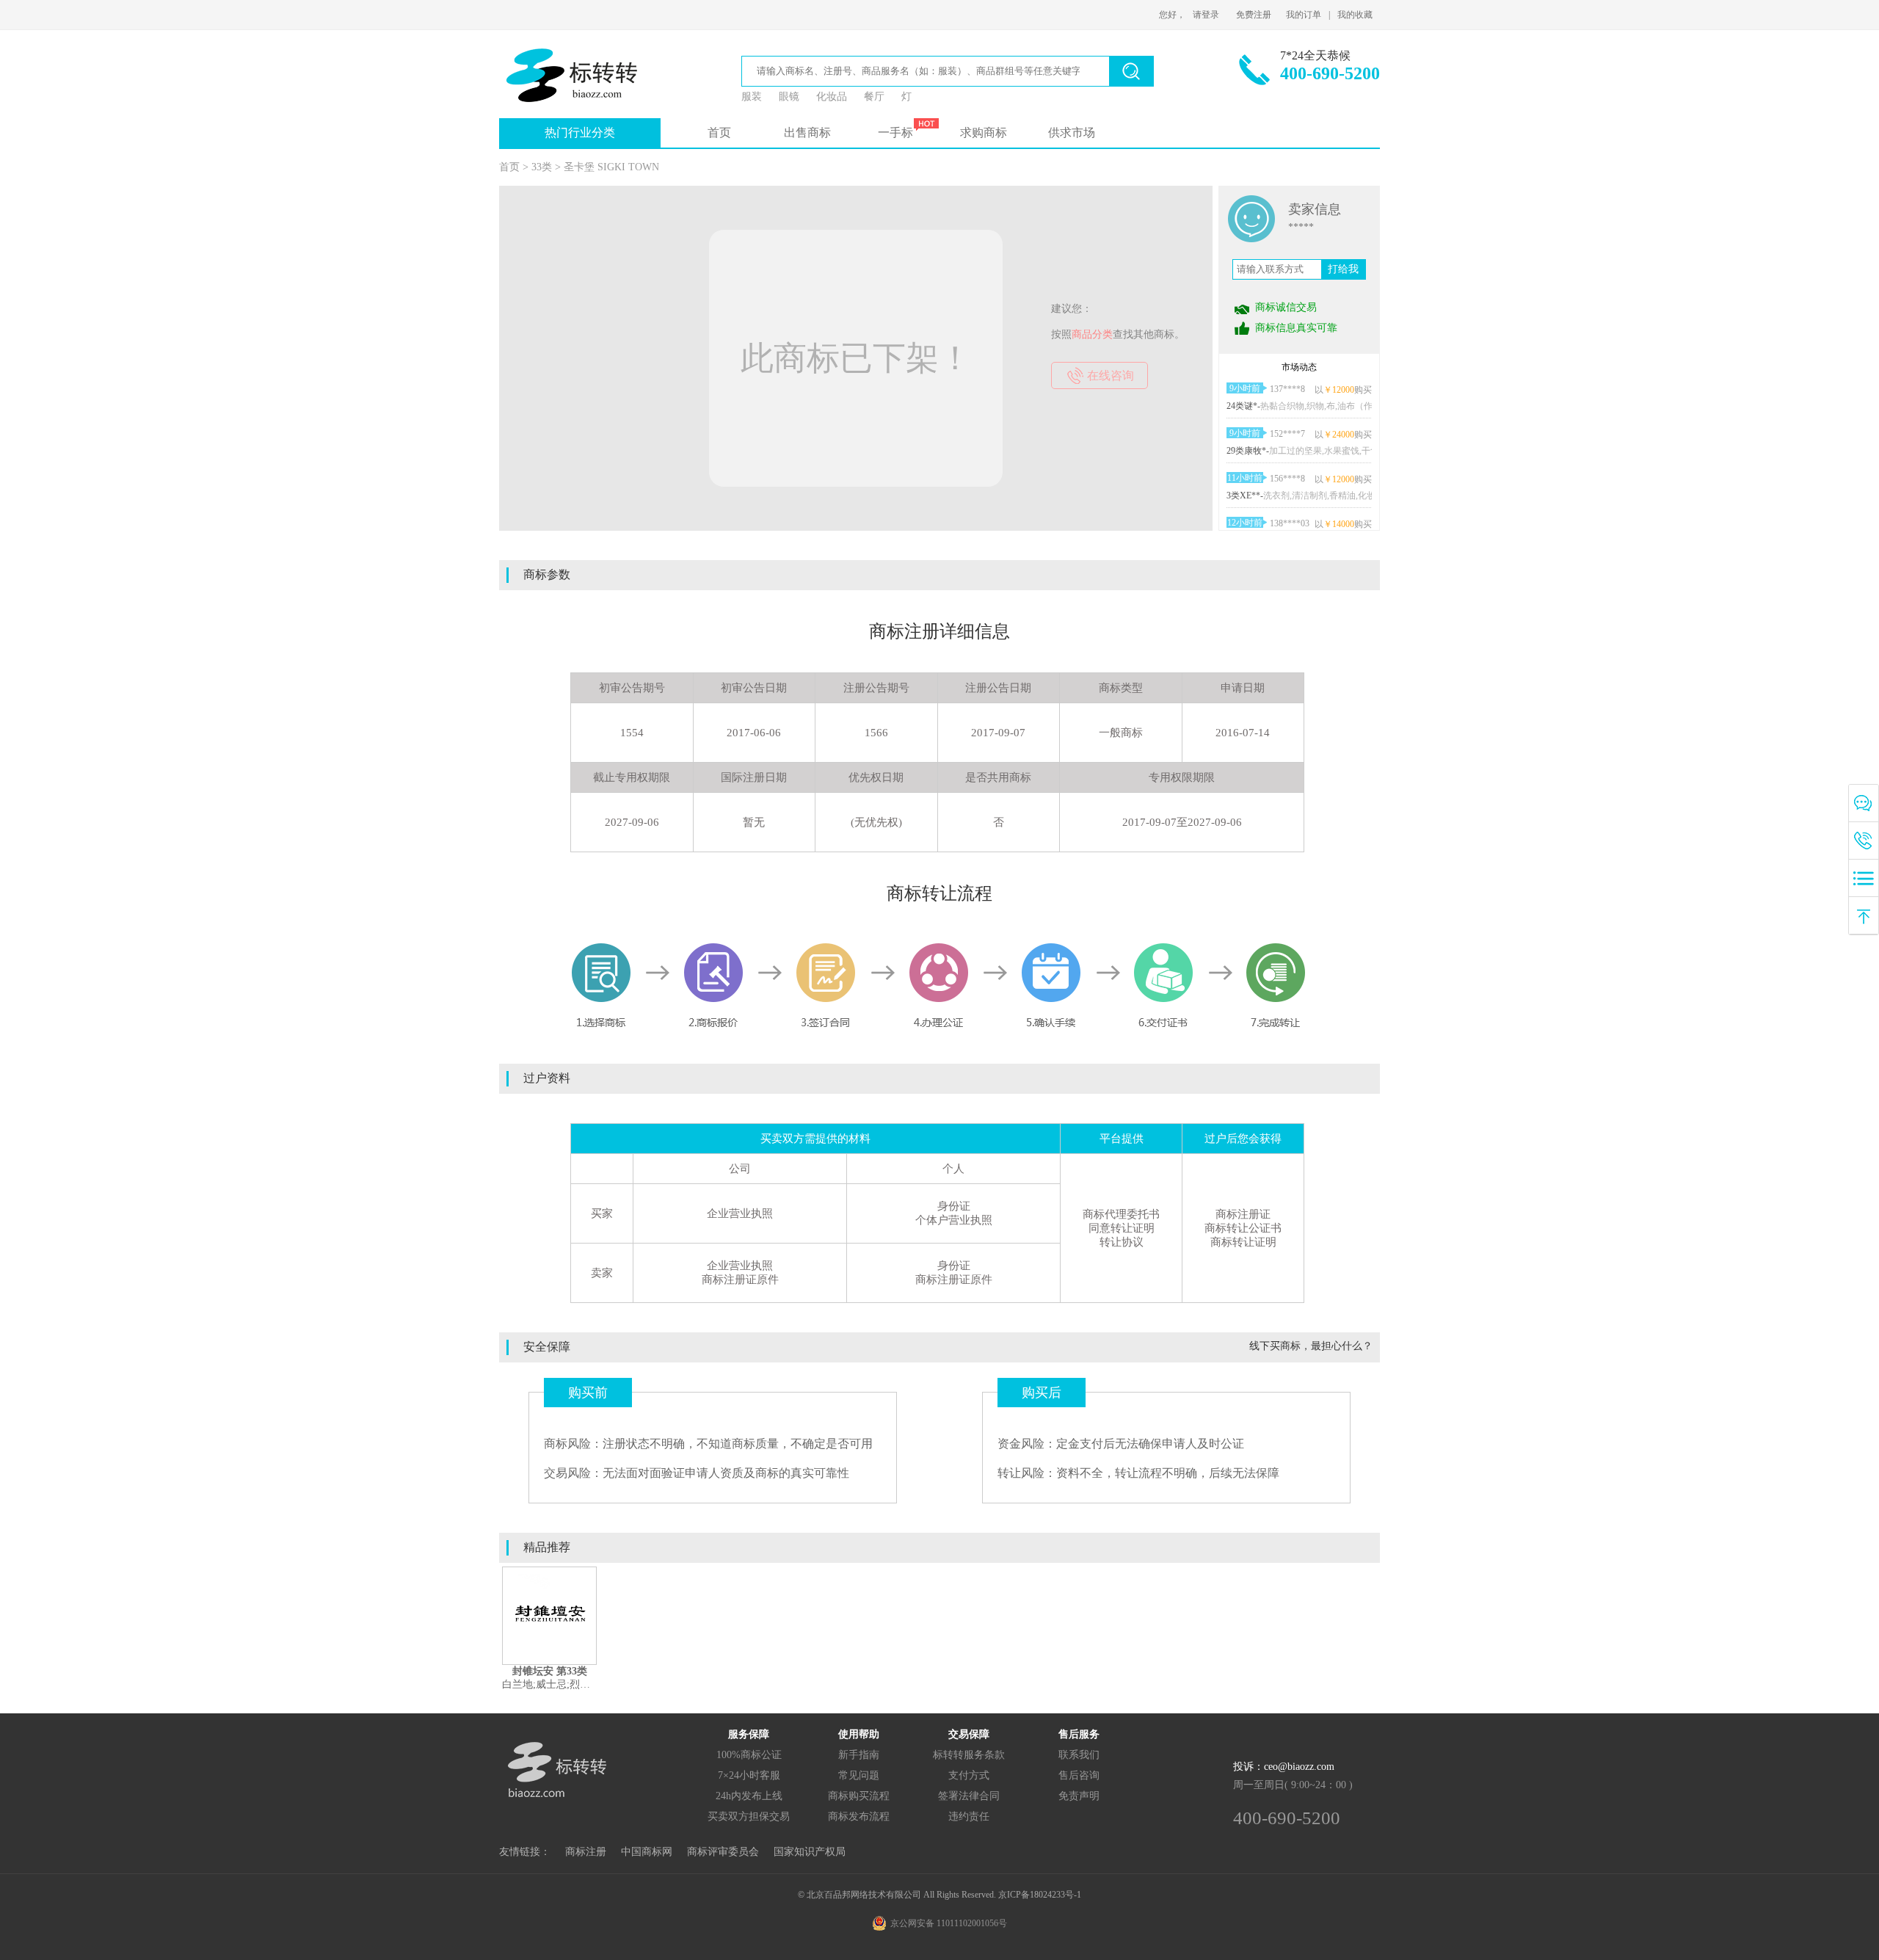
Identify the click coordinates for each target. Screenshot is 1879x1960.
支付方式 (969, 1775)
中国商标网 (647, 1852)
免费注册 (1254, 15)
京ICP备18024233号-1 (1040, 1895)
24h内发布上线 (749, 1796)
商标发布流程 (859, 1816)
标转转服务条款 (969, 1755)
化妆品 (832, 97)
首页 (719, 133)
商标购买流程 (859, 1796)
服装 (752, 97)
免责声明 (1079, 1796)
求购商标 (984, 133)
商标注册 (586, 1852)
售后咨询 (1079, 1775)
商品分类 (1092, 334)
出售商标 (807, 133)
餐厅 (874, 97)
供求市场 (1072, 133)
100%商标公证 (749, 1755)
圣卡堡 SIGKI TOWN (611, 167)
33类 (542, 167)
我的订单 (1304, 15)
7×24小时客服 (749, 1775)
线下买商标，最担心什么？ (1311, 1346)
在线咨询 (1111, 375)
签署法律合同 (969, 1796)
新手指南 (859, 1755)
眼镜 (789, 97)
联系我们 (1079, 1755)
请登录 (1206, 15)
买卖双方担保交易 (749, 1816)
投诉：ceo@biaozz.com (1284, 1767)
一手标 (895, 133)
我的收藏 (1355, 15)
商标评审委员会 (723, 1852)
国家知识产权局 (810, 1852)
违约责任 (969, 1816)
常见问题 (859, 1775)
